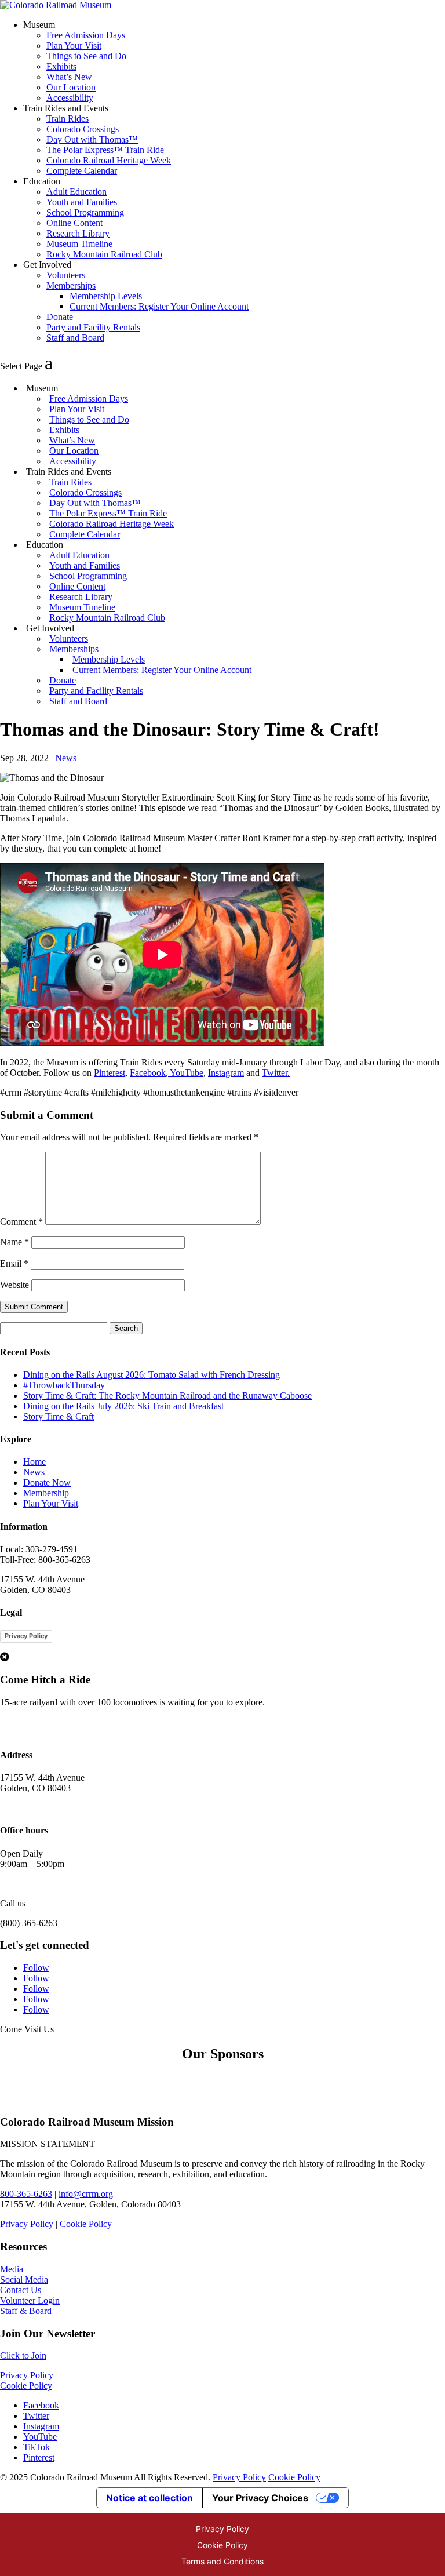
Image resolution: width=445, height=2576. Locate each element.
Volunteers (66, 275)
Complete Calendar (82, 171)
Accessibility (70, 98)
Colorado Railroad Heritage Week (109, 160)
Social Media (24, 2280)
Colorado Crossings (83, 129)
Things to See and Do (86, 56)
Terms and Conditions (222, 2561)
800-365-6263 (26, 2194)
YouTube (186, 1073)
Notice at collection (149, 2498)
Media (12, 2269)
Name (14, 1242)
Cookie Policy (86, 2224)
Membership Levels (106, 296)
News (66, 758)
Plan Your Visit (74, 46)
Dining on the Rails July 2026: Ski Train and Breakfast (123, 1406)
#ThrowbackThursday (64, 1385)
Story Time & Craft (59, 1416)
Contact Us (21, 2290)
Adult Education (76, 192)
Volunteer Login (30, 2300)
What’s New (69, 77)
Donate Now (47, 1482)
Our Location (71, 87)
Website (14, 1285)
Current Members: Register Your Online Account (159, 306)
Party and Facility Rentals (93, 327)
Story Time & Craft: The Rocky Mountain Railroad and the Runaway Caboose (167, 1396)
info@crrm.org (86, 2194)
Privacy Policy (26, 1636)
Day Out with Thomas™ (92, 139)
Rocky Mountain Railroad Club (104, 254)
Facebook (148, 1073)
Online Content (74, 223)
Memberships (71, 285)
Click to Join (23, 2355)
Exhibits (61, 66)
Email (14, 1263)
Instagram (226, 1073)
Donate (60, 317)
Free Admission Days (86, 35)
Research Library (78, 233)
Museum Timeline (79, 244)
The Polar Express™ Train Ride (105, 150)
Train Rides (68, 119)
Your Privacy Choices (260, 2498)
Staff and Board (75, 338)
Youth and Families (82, 202)
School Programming (85, 212)
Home (34, 1462)
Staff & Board (26, 2311)
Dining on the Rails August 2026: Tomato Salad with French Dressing (152, 1375)
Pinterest (110, 1073)
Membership (46, 1493)
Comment (21, 1222)
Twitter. (276, 1073)
